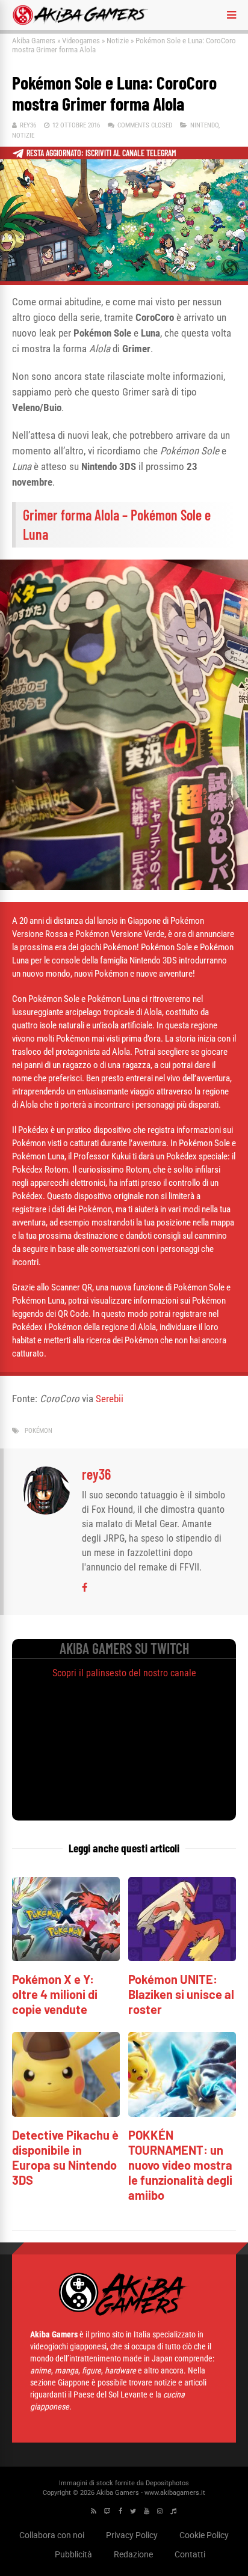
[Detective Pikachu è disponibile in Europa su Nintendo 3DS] (66, 2114)
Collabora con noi (52, 2535)
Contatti (190, 2554)
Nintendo (204, 125)
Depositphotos (167, 2483)
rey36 (28, 125)
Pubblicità (73, 2554)
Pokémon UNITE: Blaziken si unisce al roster (181, 1994)
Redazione (133, 2554)
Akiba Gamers (34, 41)
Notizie (118, 41)
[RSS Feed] (94, 2511)
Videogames (81, 41)
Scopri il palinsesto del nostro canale (124, 1673)
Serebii (110, 1399)
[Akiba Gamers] (80, 23)
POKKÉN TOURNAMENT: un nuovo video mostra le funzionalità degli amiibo (180, 2165)
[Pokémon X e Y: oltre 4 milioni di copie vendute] (66, 1958)
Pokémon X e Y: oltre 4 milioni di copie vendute (55, 1994)
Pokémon (39, 1431)
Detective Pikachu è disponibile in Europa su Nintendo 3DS (65, 2157)
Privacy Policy (132, 2535)
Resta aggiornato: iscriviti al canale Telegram (101, 153)
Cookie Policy (204, 2535)
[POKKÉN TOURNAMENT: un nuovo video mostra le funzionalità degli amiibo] (182, 2114)
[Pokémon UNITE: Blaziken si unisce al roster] (182, 1958)
